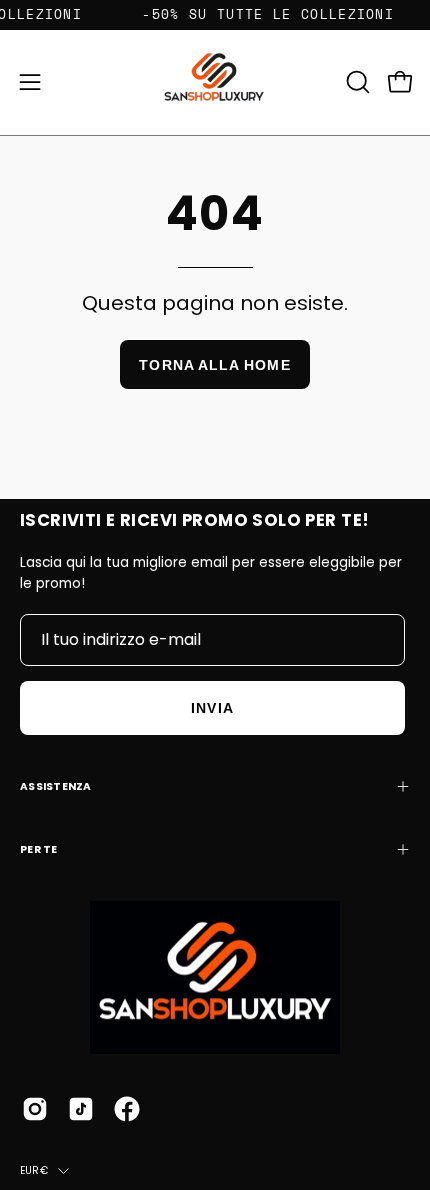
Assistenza (56, 786)
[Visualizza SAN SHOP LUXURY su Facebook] (127, 1109)
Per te (39, 849)
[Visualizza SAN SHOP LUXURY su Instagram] (35, 1109)
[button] (356, 82)
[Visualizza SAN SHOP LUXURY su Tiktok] (81, 1109)
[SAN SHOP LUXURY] (215, 82)
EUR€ (34, 1170)
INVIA (212, 708)
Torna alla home (214, 365)
